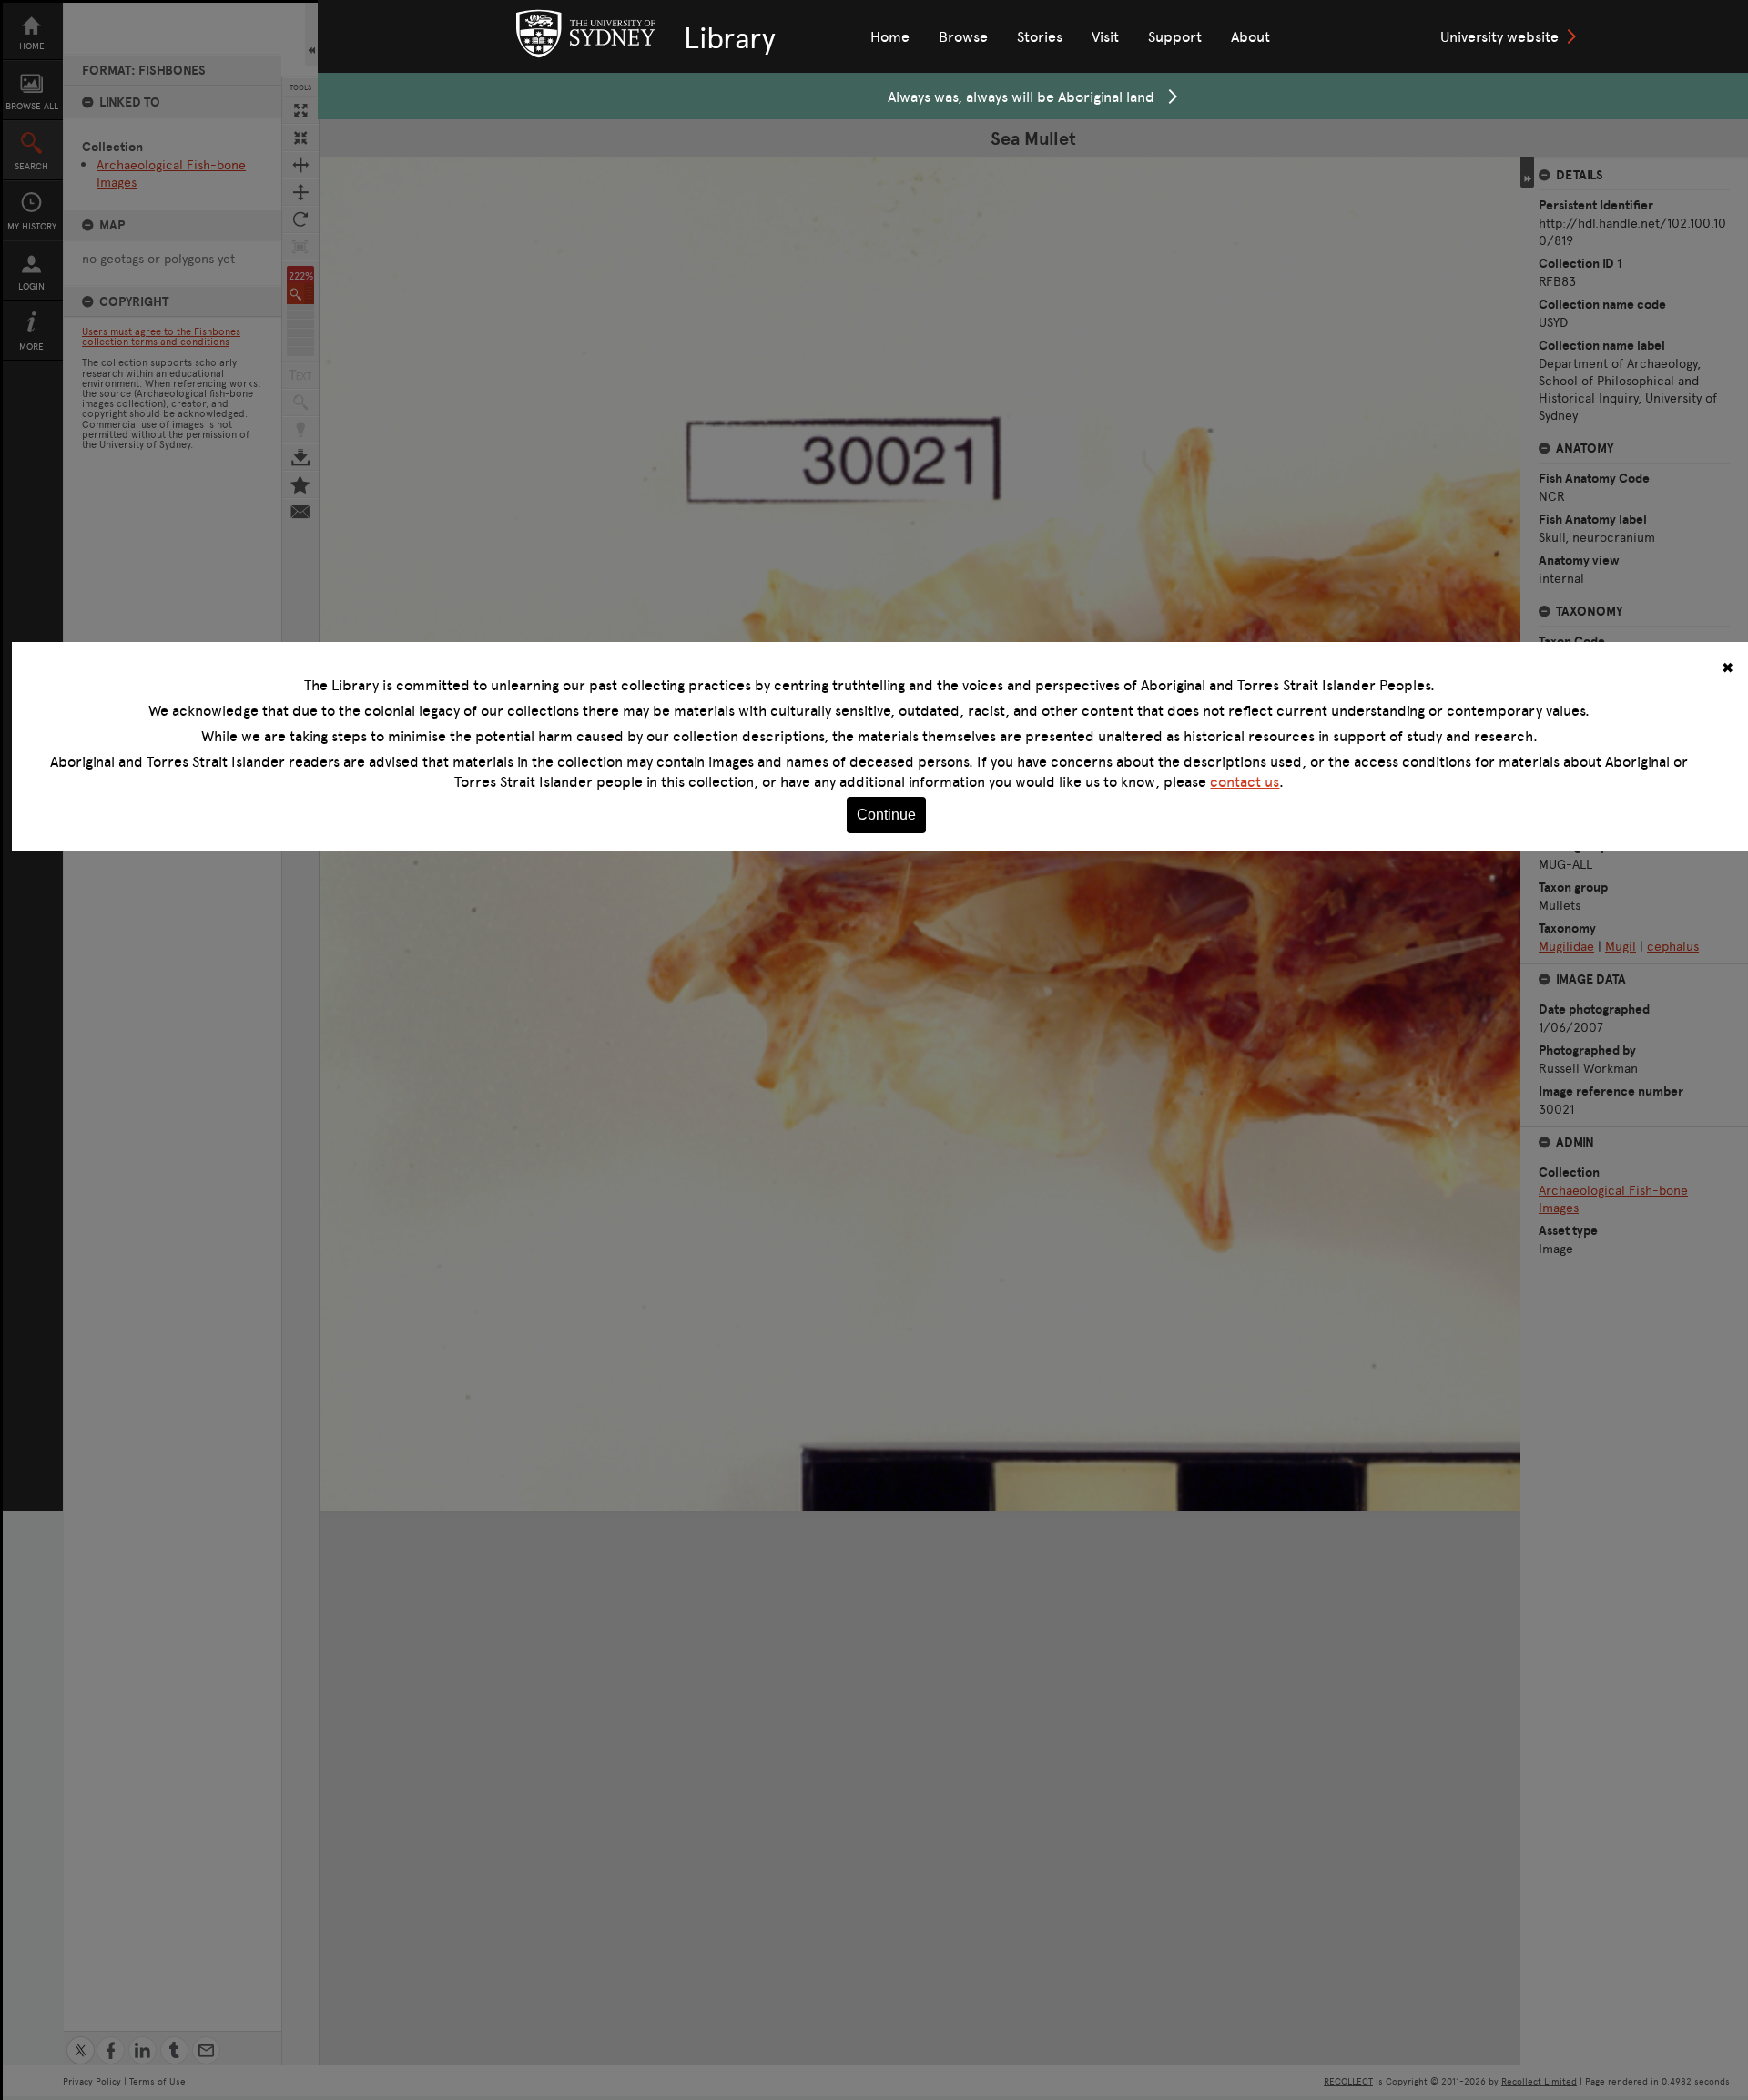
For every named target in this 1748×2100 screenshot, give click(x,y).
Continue (886, 815)
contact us (1245, 781)
